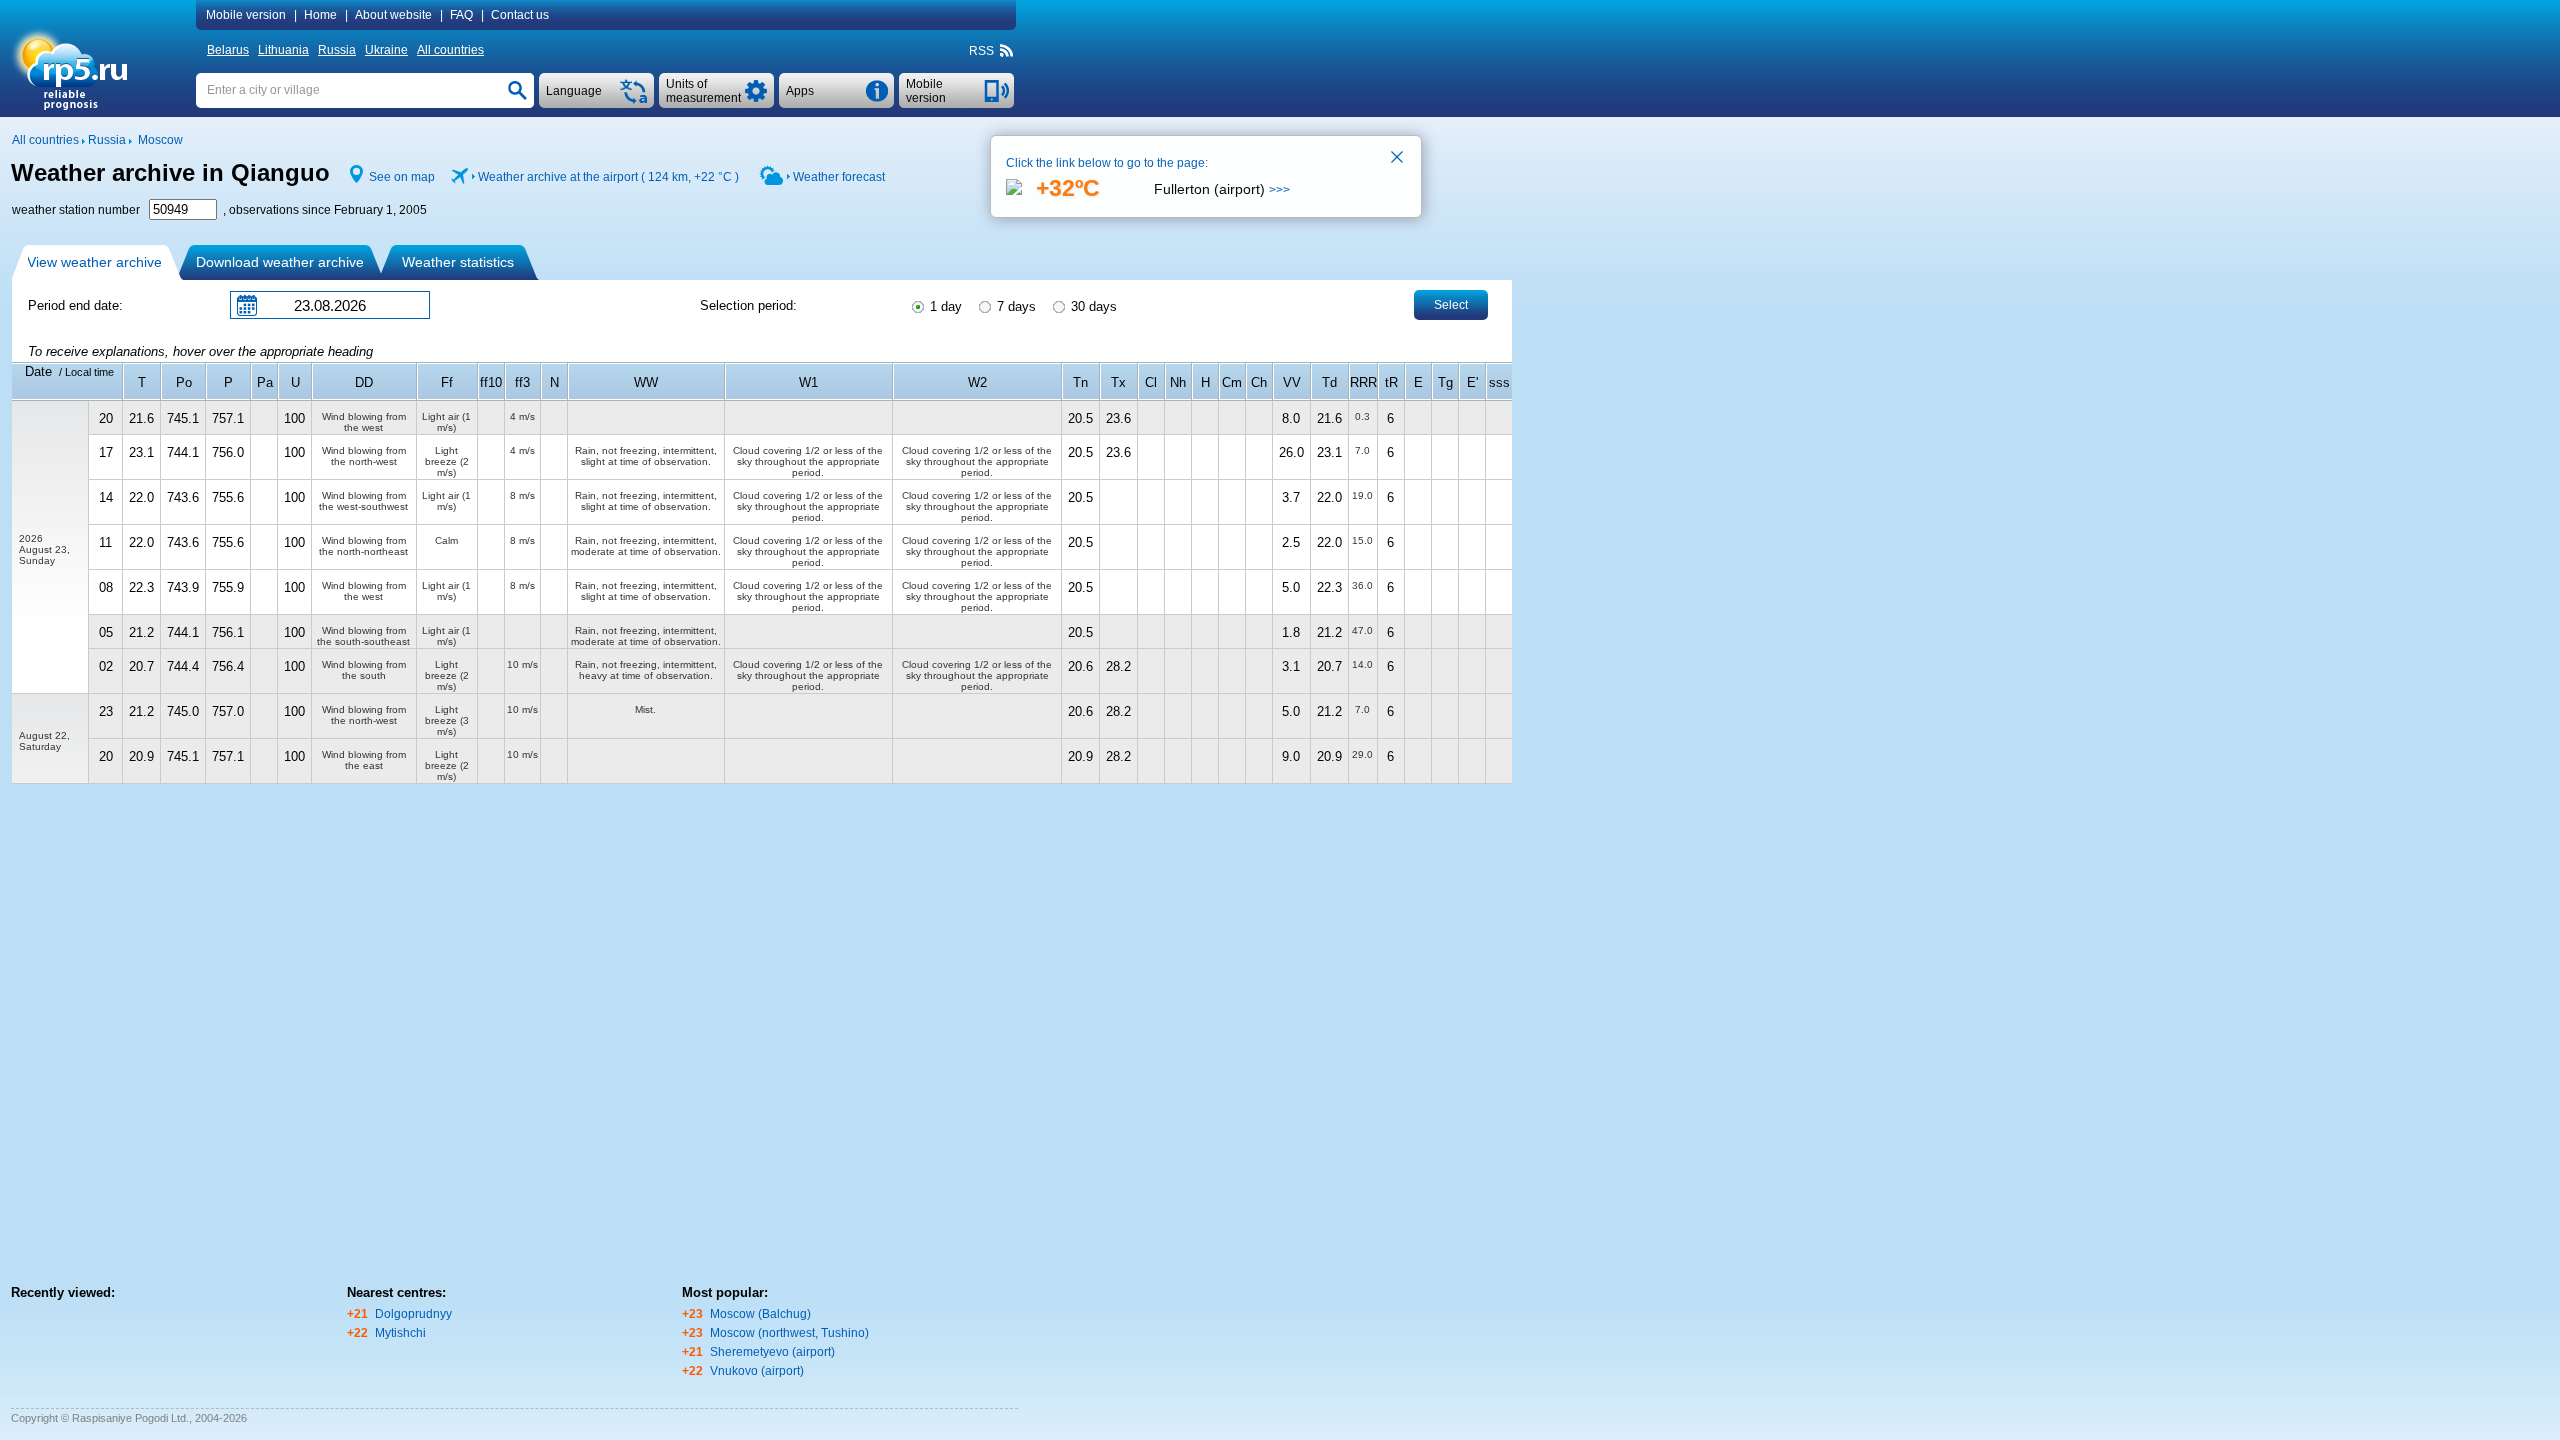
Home (320, 15)
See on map (402, 177)
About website (393, 15)
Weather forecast (839, 177)
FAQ (461, 15)
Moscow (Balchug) (760, 1314)
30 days (1092, 306)
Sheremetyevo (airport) (772, 1352)
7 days (1014, 306)
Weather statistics (458, 262)
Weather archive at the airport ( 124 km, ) (608, 177)
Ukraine (386, 50)
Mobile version (246, 15)
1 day (944, 306)
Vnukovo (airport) (757, 1371)
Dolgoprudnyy (413, 1314)
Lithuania (283, 50)
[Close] (1398, 159)
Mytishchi (400, 1333)
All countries (450, 50)
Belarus (228, 50)
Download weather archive (280, 262)
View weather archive (94, 262)
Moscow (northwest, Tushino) (789, 1333)
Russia (337, 50)
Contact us (520, 15)
